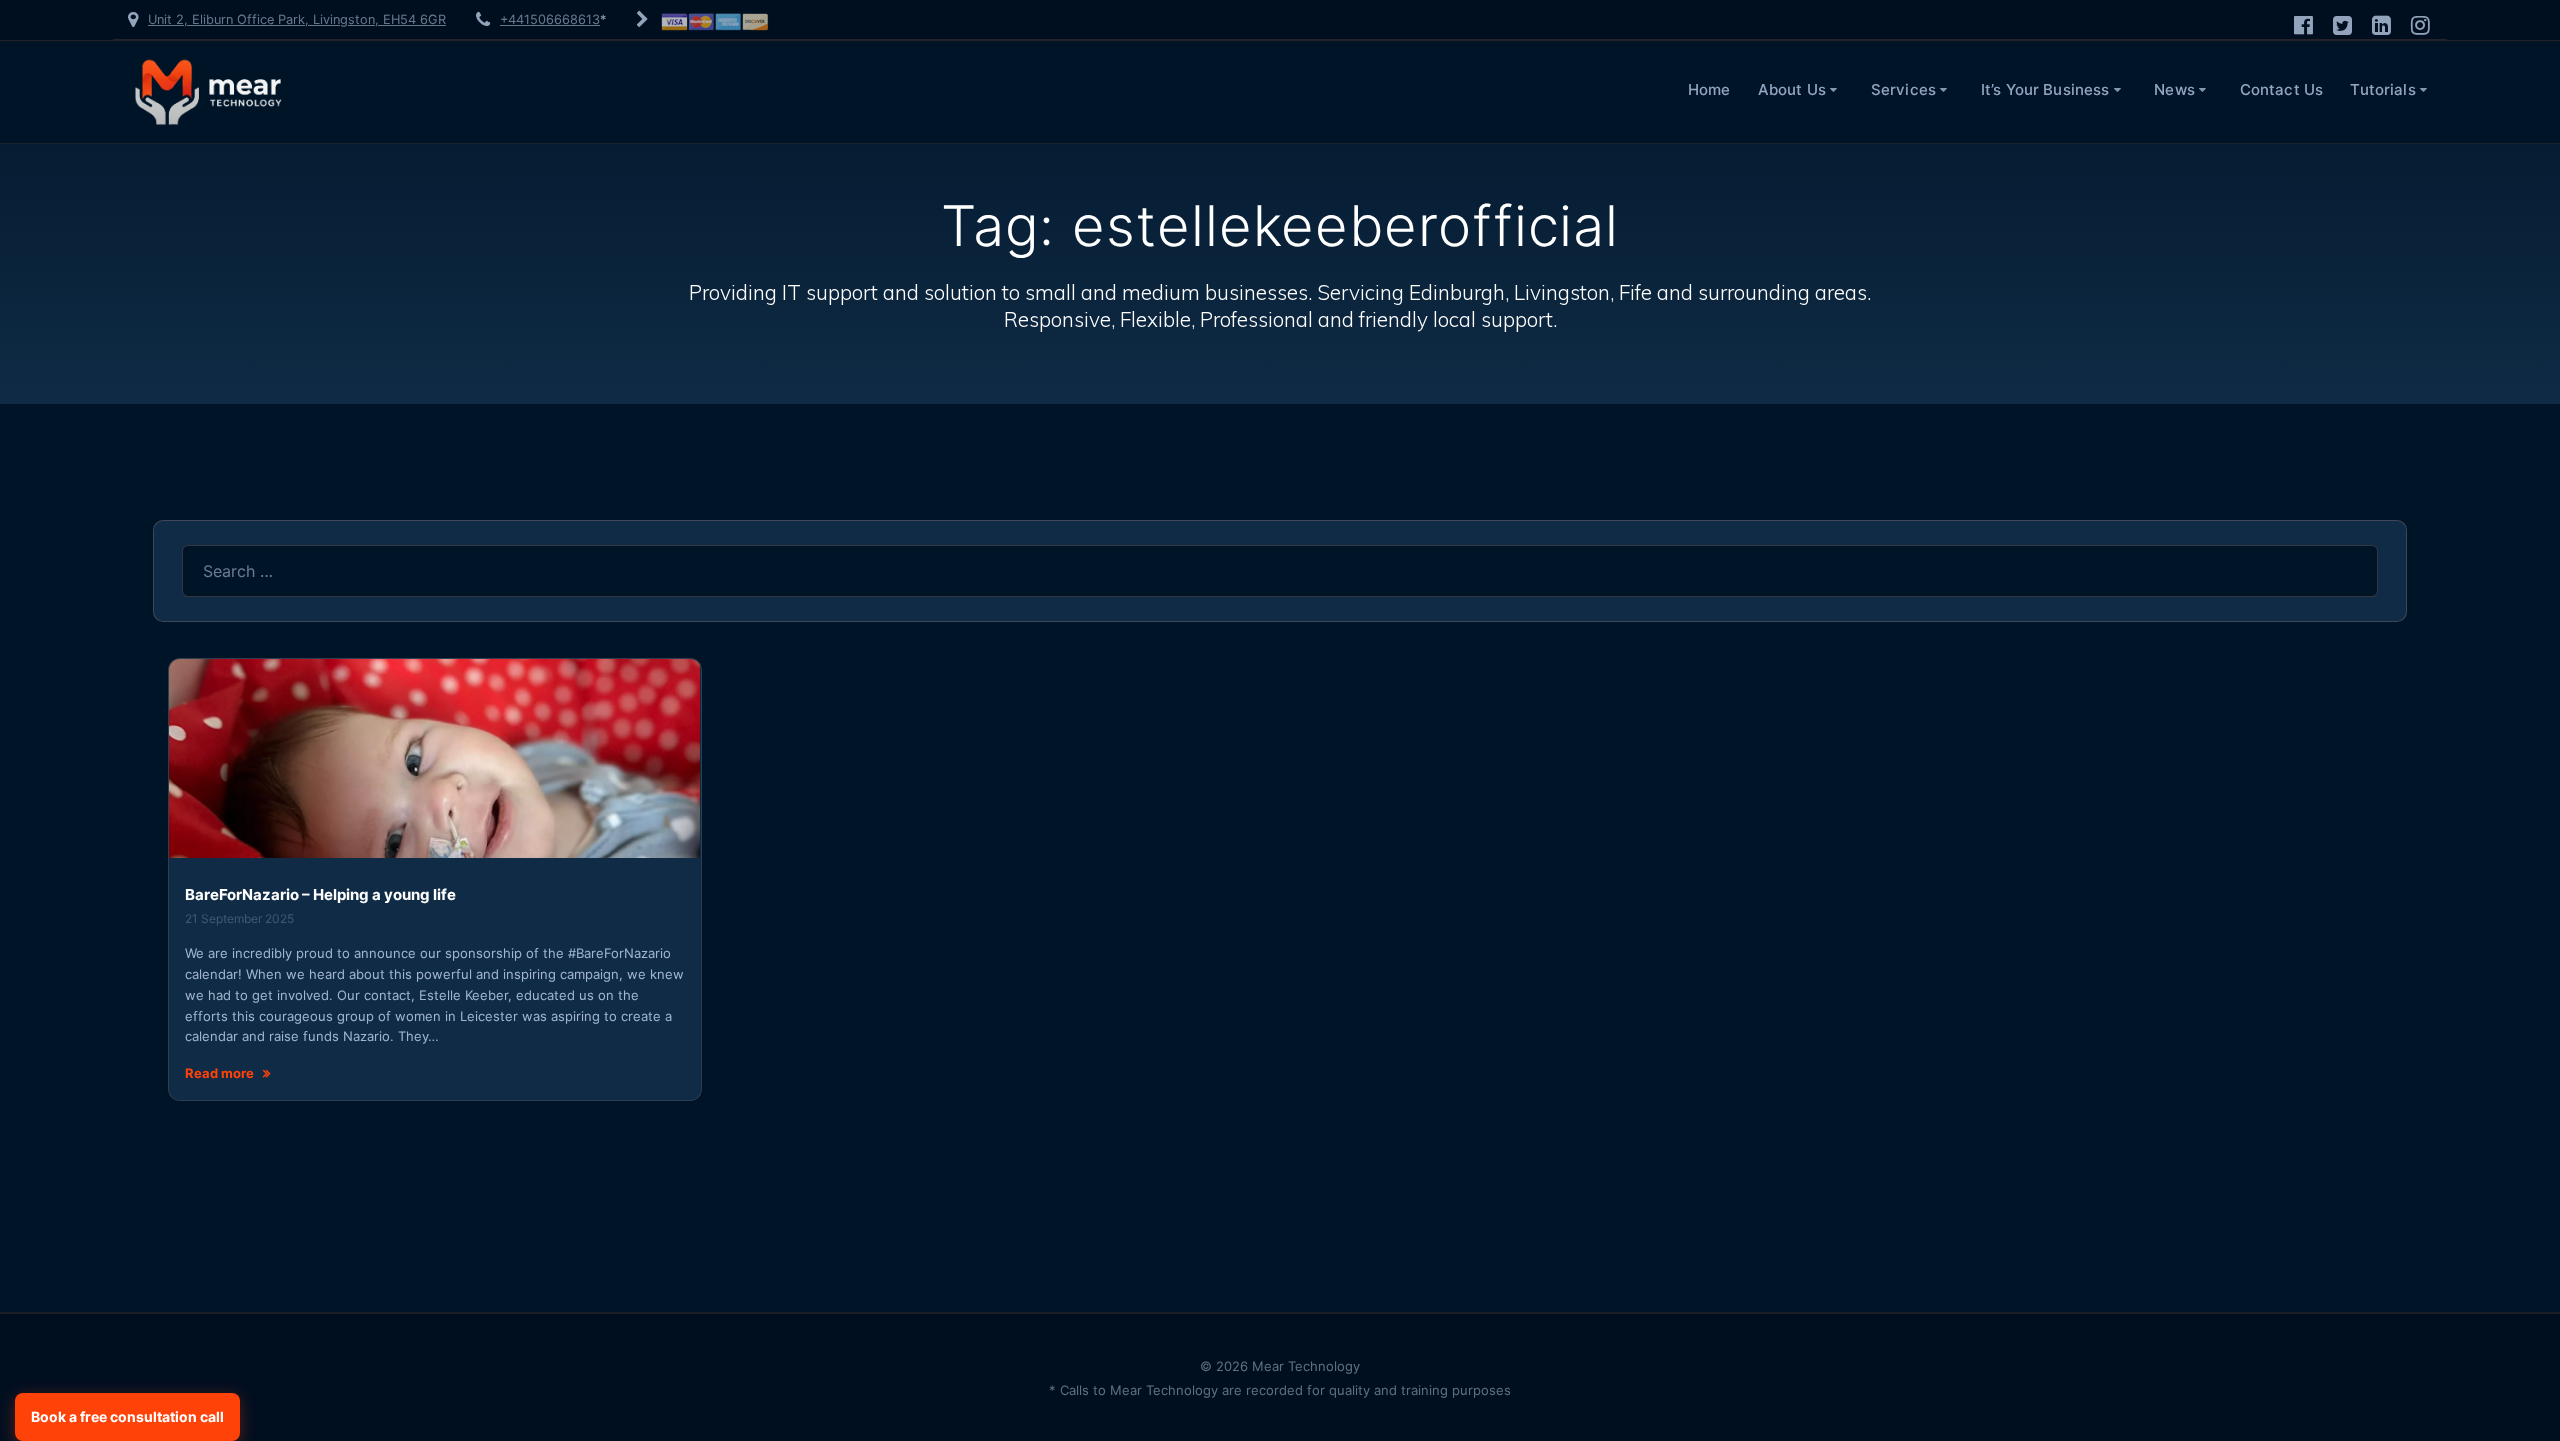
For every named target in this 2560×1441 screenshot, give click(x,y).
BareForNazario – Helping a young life (320, 894)
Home (1709, 89)
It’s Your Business (2045, 89)
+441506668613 (550, 19)
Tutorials (2382, 89)
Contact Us (2282, 89)
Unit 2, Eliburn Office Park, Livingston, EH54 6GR (297, 19)
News (2174, 89)
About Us (1792, 89)
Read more (219, 1073)
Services (1903, 89)
